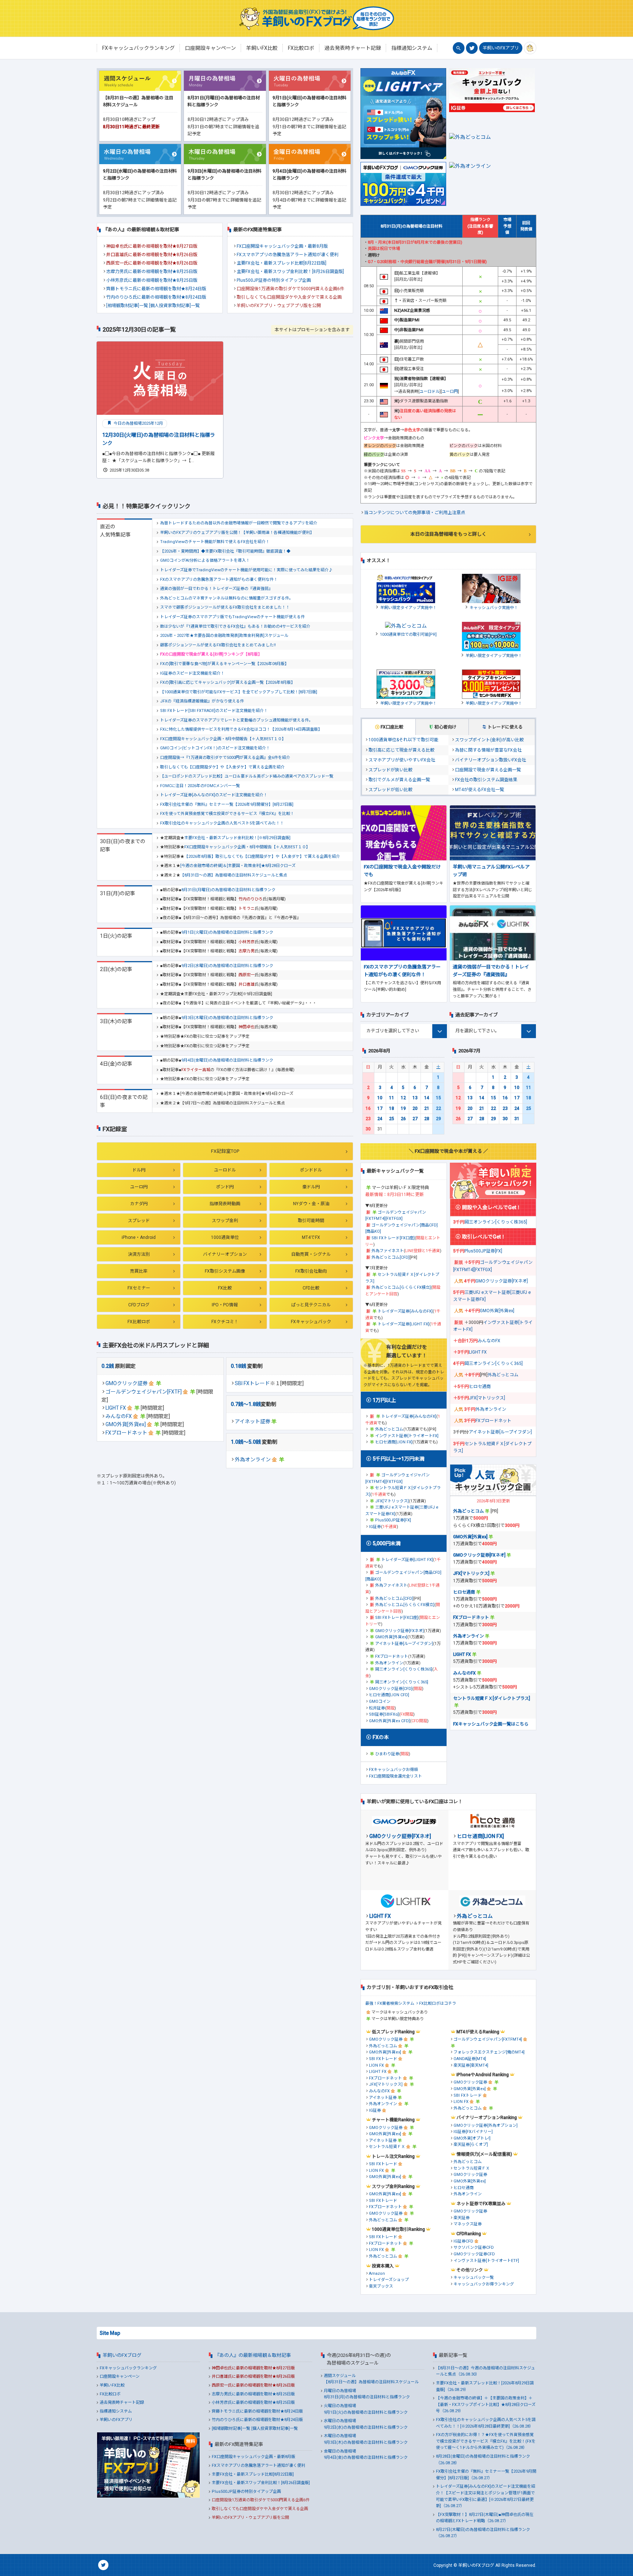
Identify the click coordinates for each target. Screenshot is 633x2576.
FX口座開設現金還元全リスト (395, 1776)
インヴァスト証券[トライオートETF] (486, 2261)
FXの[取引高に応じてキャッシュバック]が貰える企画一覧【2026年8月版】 (227, 682)
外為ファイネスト (388, 1251)
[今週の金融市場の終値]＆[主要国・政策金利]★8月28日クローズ (238, 866)
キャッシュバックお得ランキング (484, 2284)
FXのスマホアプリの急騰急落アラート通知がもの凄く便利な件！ (219, 580)
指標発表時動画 (225, 1204)
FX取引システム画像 (225, 1271)
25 (392, 1119)
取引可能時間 (311, 1221)
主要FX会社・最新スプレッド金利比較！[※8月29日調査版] (237, 838)
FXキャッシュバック (311, 1322)
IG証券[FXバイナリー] (473, 2132)
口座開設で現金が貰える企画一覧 (488, 770)
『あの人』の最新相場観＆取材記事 (253, 2355)
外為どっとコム (389, 1429)
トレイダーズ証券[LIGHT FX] (404, 1324)
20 (415, 1108)
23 (368, 1119)
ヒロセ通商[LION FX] (394, 1442)
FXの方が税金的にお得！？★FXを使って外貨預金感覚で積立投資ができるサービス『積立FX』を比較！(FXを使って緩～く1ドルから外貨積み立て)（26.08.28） (486, 2441)
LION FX (376, 2065)
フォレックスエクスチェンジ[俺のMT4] (489, 2052)
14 (427, 1098)
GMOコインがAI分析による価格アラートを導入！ (205, 560)
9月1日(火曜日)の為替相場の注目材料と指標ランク (227, 932)
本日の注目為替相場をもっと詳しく (448, 534)
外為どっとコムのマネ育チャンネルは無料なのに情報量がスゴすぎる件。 (227, 598)
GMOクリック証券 (127, 1383)
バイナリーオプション (225, 1254)
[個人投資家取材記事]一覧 (174, 306)
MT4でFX (311, 1237)
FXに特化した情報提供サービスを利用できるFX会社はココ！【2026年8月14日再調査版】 (241, 729)
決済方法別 (139, 1254)
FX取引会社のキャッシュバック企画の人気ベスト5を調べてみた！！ (222, 823)
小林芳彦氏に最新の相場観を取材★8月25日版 (152, 280)
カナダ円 (139, 1204)
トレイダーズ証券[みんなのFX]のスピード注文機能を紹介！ (214, 795)
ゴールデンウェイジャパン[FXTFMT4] (488, 2039)
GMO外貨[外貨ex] (126, 1424)
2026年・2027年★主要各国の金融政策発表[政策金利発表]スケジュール (224, 636)
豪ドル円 (311, 1187)
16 (368, 1108)
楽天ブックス (381, 2286)
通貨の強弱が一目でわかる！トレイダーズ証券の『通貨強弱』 (216, 589)
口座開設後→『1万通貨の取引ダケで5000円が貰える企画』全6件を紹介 (225, 758)
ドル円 (139, 1170)
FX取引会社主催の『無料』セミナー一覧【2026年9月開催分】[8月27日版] (227, 804)
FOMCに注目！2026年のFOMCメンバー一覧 (200, 786)
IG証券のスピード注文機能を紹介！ (192, 673)
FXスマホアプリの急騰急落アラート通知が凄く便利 (288, 255)
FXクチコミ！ (225, 1322)
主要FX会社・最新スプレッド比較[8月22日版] (282, 263)
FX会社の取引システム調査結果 (486, 780)
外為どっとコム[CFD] (390, 1257)
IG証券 (375, 1527)
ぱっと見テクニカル (311, 1305)
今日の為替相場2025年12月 (138, 423)
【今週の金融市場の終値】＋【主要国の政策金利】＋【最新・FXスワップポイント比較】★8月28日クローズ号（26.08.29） (486, 2405)
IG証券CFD (463, 2241)
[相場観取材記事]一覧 (127, 306)
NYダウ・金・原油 (311, 1204)
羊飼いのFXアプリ (501, 48)
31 (517, 1119)
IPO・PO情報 (225, 1305)
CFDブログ (139, 1305)
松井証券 (377, 1708)
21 (427, 1108)
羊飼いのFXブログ (122, 2355)
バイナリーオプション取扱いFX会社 (491, 760)
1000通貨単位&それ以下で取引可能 (404, 740)
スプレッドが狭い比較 (390, 770)
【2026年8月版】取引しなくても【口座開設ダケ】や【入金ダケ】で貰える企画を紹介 (262, 857)
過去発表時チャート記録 (122, 2402)
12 (403, 1098)
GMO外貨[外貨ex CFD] (389, 1721)
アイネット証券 (253, 1421)
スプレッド (139, 1221)
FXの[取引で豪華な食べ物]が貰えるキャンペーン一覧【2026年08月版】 (224, 664)
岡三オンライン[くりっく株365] (404, 1669)
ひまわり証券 (387, 1754)
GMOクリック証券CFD (474, 2254)
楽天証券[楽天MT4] (471, 2065)
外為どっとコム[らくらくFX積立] (401, 1287)
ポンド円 (225, 1187)
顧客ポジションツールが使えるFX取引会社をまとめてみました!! (218, 645)
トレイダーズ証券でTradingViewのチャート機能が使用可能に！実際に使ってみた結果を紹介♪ (246, 570)
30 (368, 1129)
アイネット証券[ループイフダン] (404, 1644)
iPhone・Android (139, 1237)
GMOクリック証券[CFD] (391, 1689)
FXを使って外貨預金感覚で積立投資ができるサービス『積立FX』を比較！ (227, 814)
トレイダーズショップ (389, 2280)
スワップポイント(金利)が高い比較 (489, 740)
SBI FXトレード (252, 1383)
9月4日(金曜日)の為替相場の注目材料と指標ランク (227, 1060)
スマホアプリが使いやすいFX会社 (402, 760)
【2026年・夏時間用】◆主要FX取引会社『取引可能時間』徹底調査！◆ (225, 551)
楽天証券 (462, 2218)
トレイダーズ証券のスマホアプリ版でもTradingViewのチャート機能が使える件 (232, 617)
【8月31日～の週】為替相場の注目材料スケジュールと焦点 (234, 875)
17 (380, 1108)
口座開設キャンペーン (120, 2376)
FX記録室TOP (225, 1151)
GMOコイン (380, 1702)
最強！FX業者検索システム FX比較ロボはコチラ (411, 2003)
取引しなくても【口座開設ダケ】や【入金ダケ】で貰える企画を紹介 (222, 767)
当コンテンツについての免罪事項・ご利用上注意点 (415, 513)
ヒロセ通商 (480, 1387)
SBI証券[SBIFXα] (384, 1714)
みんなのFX (119, 1416)
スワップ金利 (225, 1221)
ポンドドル (311, 1170)
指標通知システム (116, 2411)
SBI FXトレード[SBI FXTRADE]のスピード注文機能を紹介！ (214, 711)
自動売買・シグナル (311, 1254)
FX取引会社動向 (311, 1271)
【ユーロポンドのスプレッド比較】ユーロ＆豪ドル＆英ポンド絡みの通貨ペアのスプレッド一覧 (247, 776)
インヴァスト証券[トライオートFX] (407, 1436)
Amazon (377, 2274)
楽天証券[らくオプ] (471, 2145)
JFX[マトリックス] (392, 1501)
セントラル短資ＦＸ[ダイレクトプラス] (492, 1698)
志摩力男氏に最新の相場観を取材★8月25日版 (152, 272)
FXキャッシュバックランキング (128, 2368)
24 (380, 1119)
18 (392, 1108)
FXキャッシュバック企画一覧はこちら (491, 1724)
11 (392, 1098)
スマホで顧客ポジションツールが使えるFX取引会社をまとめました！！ (225, 607)
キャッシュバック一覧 (474, 2278)
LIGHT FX (116, 1408)
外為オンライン (253, 1459)
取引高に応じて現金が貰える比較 (401, 750)
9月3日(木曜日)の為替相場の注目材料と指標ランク (227, 1018)
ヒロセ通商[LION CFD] (389, 1695)
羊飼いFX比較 (112, 2385)
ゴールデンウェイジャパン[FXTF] (144, 1392)
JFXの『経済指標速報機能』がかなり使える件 (202, 701)
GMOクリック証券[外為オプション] (486, 2125)
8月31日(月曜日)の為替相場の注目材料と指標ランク (228, 890)
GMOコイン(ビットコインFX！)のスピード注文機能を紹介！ (215, 748)
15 (438, 1098)
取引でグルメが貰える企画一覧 (399, 780)
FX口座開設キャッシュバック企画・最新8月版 (282, 246)
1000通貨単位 (225, 1237)
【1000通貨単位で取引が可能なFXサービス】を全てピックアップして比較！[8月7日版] (239, 692)
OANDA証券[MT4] (470, 2059)
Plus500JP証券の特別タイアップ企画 (274, 280)
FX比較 (225, 1288)
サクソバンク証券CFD (474, 2247)
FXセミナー (139, 1288)
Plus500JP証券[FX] (393, 1520)
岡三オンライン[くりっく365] (402, 1682)
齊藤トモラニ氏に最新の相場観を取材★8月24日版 (156, 289)
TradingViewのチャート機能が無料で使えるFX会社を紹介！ (215, 542)
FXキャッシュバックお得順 (393, 1770)
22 (438, 1108)
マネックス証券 (468, 2224)
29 (438, 1119)
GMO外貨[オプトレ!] (472, 2138)
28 (427, 1119)
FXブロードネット (126, 1433)
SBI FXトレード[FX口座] (393, 1238)
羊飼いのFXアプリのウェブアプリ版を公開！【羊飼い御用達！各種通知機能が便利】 (237, 533)
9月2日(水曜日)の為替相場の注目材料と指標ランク (227, 966)
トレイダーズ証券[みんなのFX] (405, 1311)
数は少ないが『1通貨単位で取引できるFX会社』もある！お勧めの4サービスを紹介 (235, 626)
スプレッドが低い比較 (390, 790)
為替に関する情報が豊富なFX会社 (488, 750)
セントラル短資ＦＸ (387, 2147)
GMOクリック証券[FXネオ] (399, 1631)
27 (415, 1119)
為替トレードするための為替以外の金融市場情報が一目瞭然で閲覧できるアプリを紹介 (239, 523)
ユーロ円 (139, 1187)
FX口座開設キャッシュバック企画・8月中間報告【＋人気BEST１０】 (223, 739)
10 (380, 1098)
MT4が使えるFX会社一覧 (480, 790)
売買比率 (139, 1271)
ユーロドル (225, 1170)
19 (403, 1108)
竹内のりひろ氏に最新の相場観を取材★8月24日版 (156, 297)
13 (415, 1098)
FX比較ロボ (139, 1322)
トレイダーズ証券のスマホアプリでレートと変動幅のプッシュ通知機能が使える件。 (236, 720)
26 (403, 1119)
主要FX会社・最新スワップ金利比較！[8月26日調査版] (290, 272)
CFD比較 (311, 1288)
